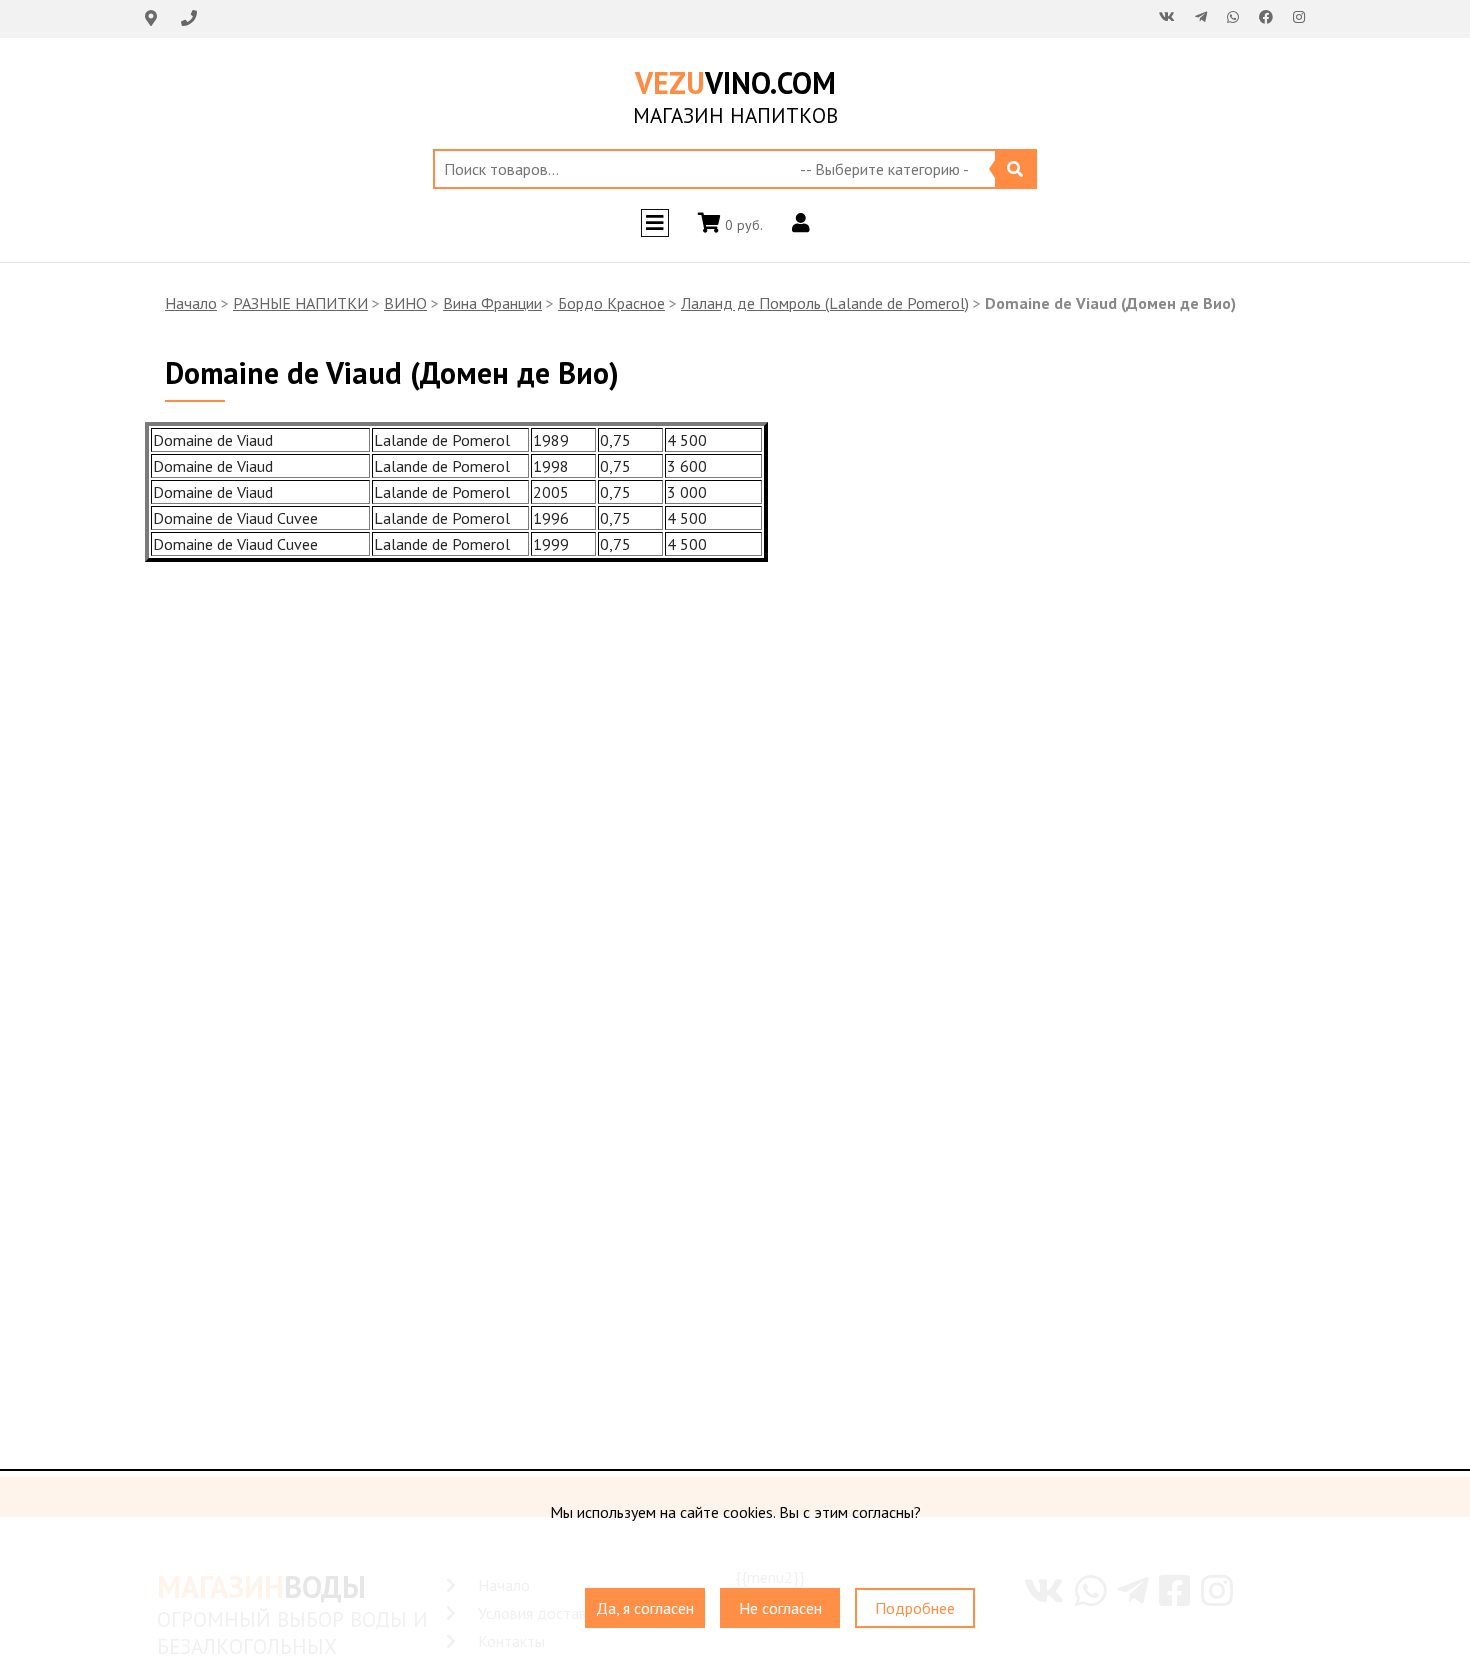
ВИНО (405, 303)
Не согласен (780, 1608)
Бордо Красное (611, 303)
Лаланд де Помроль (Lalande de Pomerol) (825, 303)
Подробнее (915, 1608)
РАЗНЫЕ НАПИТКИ (300, 303)
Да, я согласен (645, 1608)
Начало (191, 303)
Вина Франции (492, 303)
